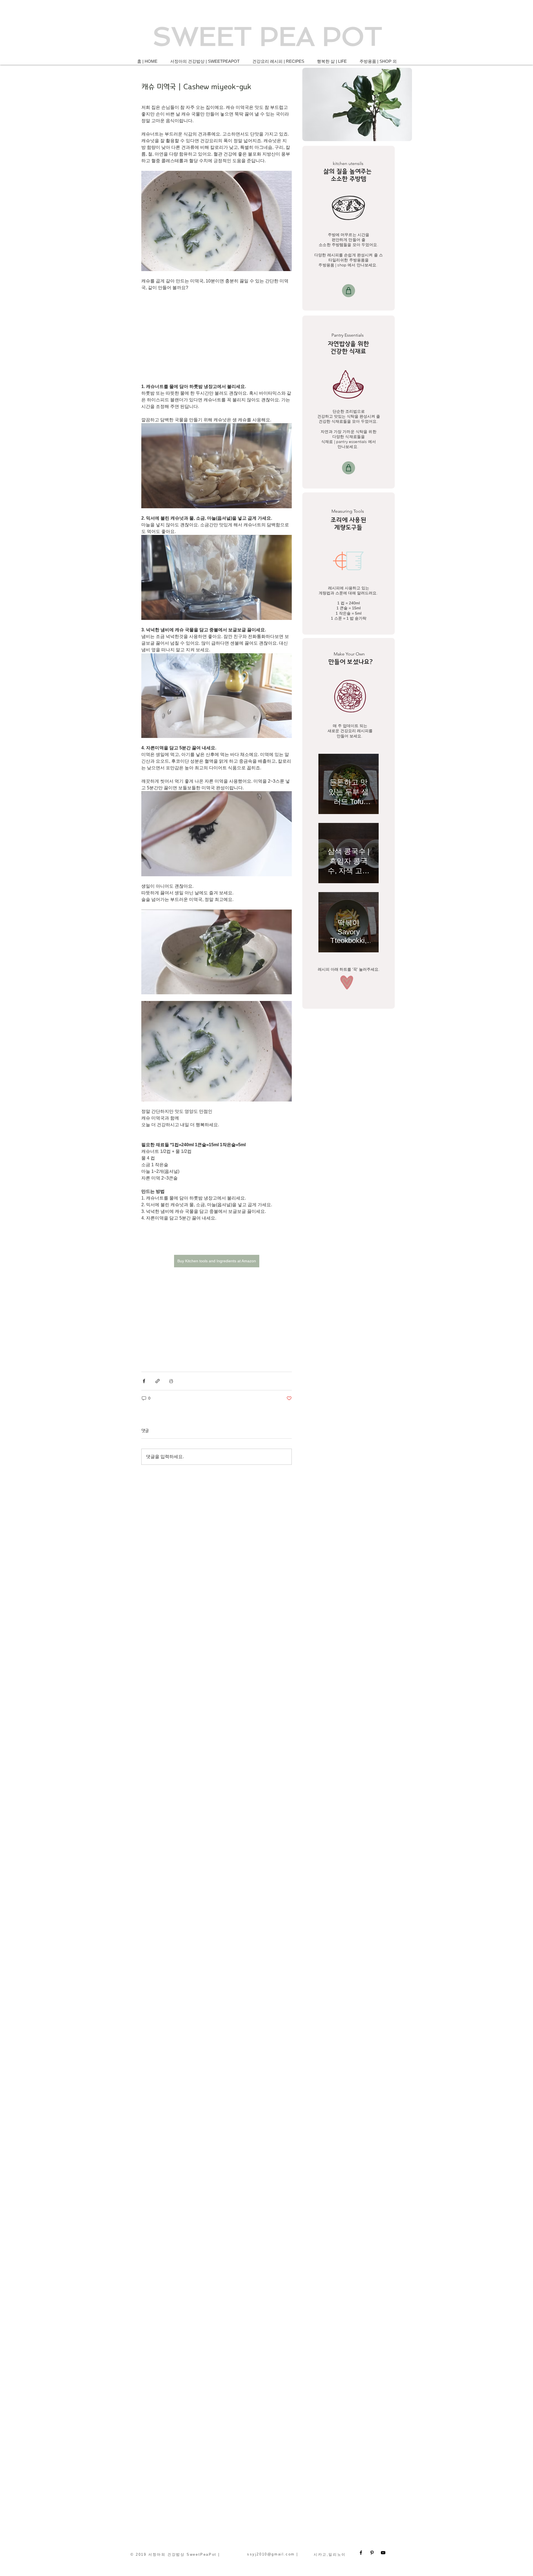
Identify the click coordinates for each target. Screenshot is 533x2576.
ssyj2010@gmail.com (271, 2554)
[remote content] (217, 337)
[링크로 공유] (158, 1381)
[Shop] (349, 291)
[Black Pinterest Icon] (372, 2553)
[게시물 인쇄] (171, 1381)
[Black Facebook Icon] (361, 2553)
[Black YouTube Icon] (383, 2553)
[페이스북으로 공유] (144, 1381)
